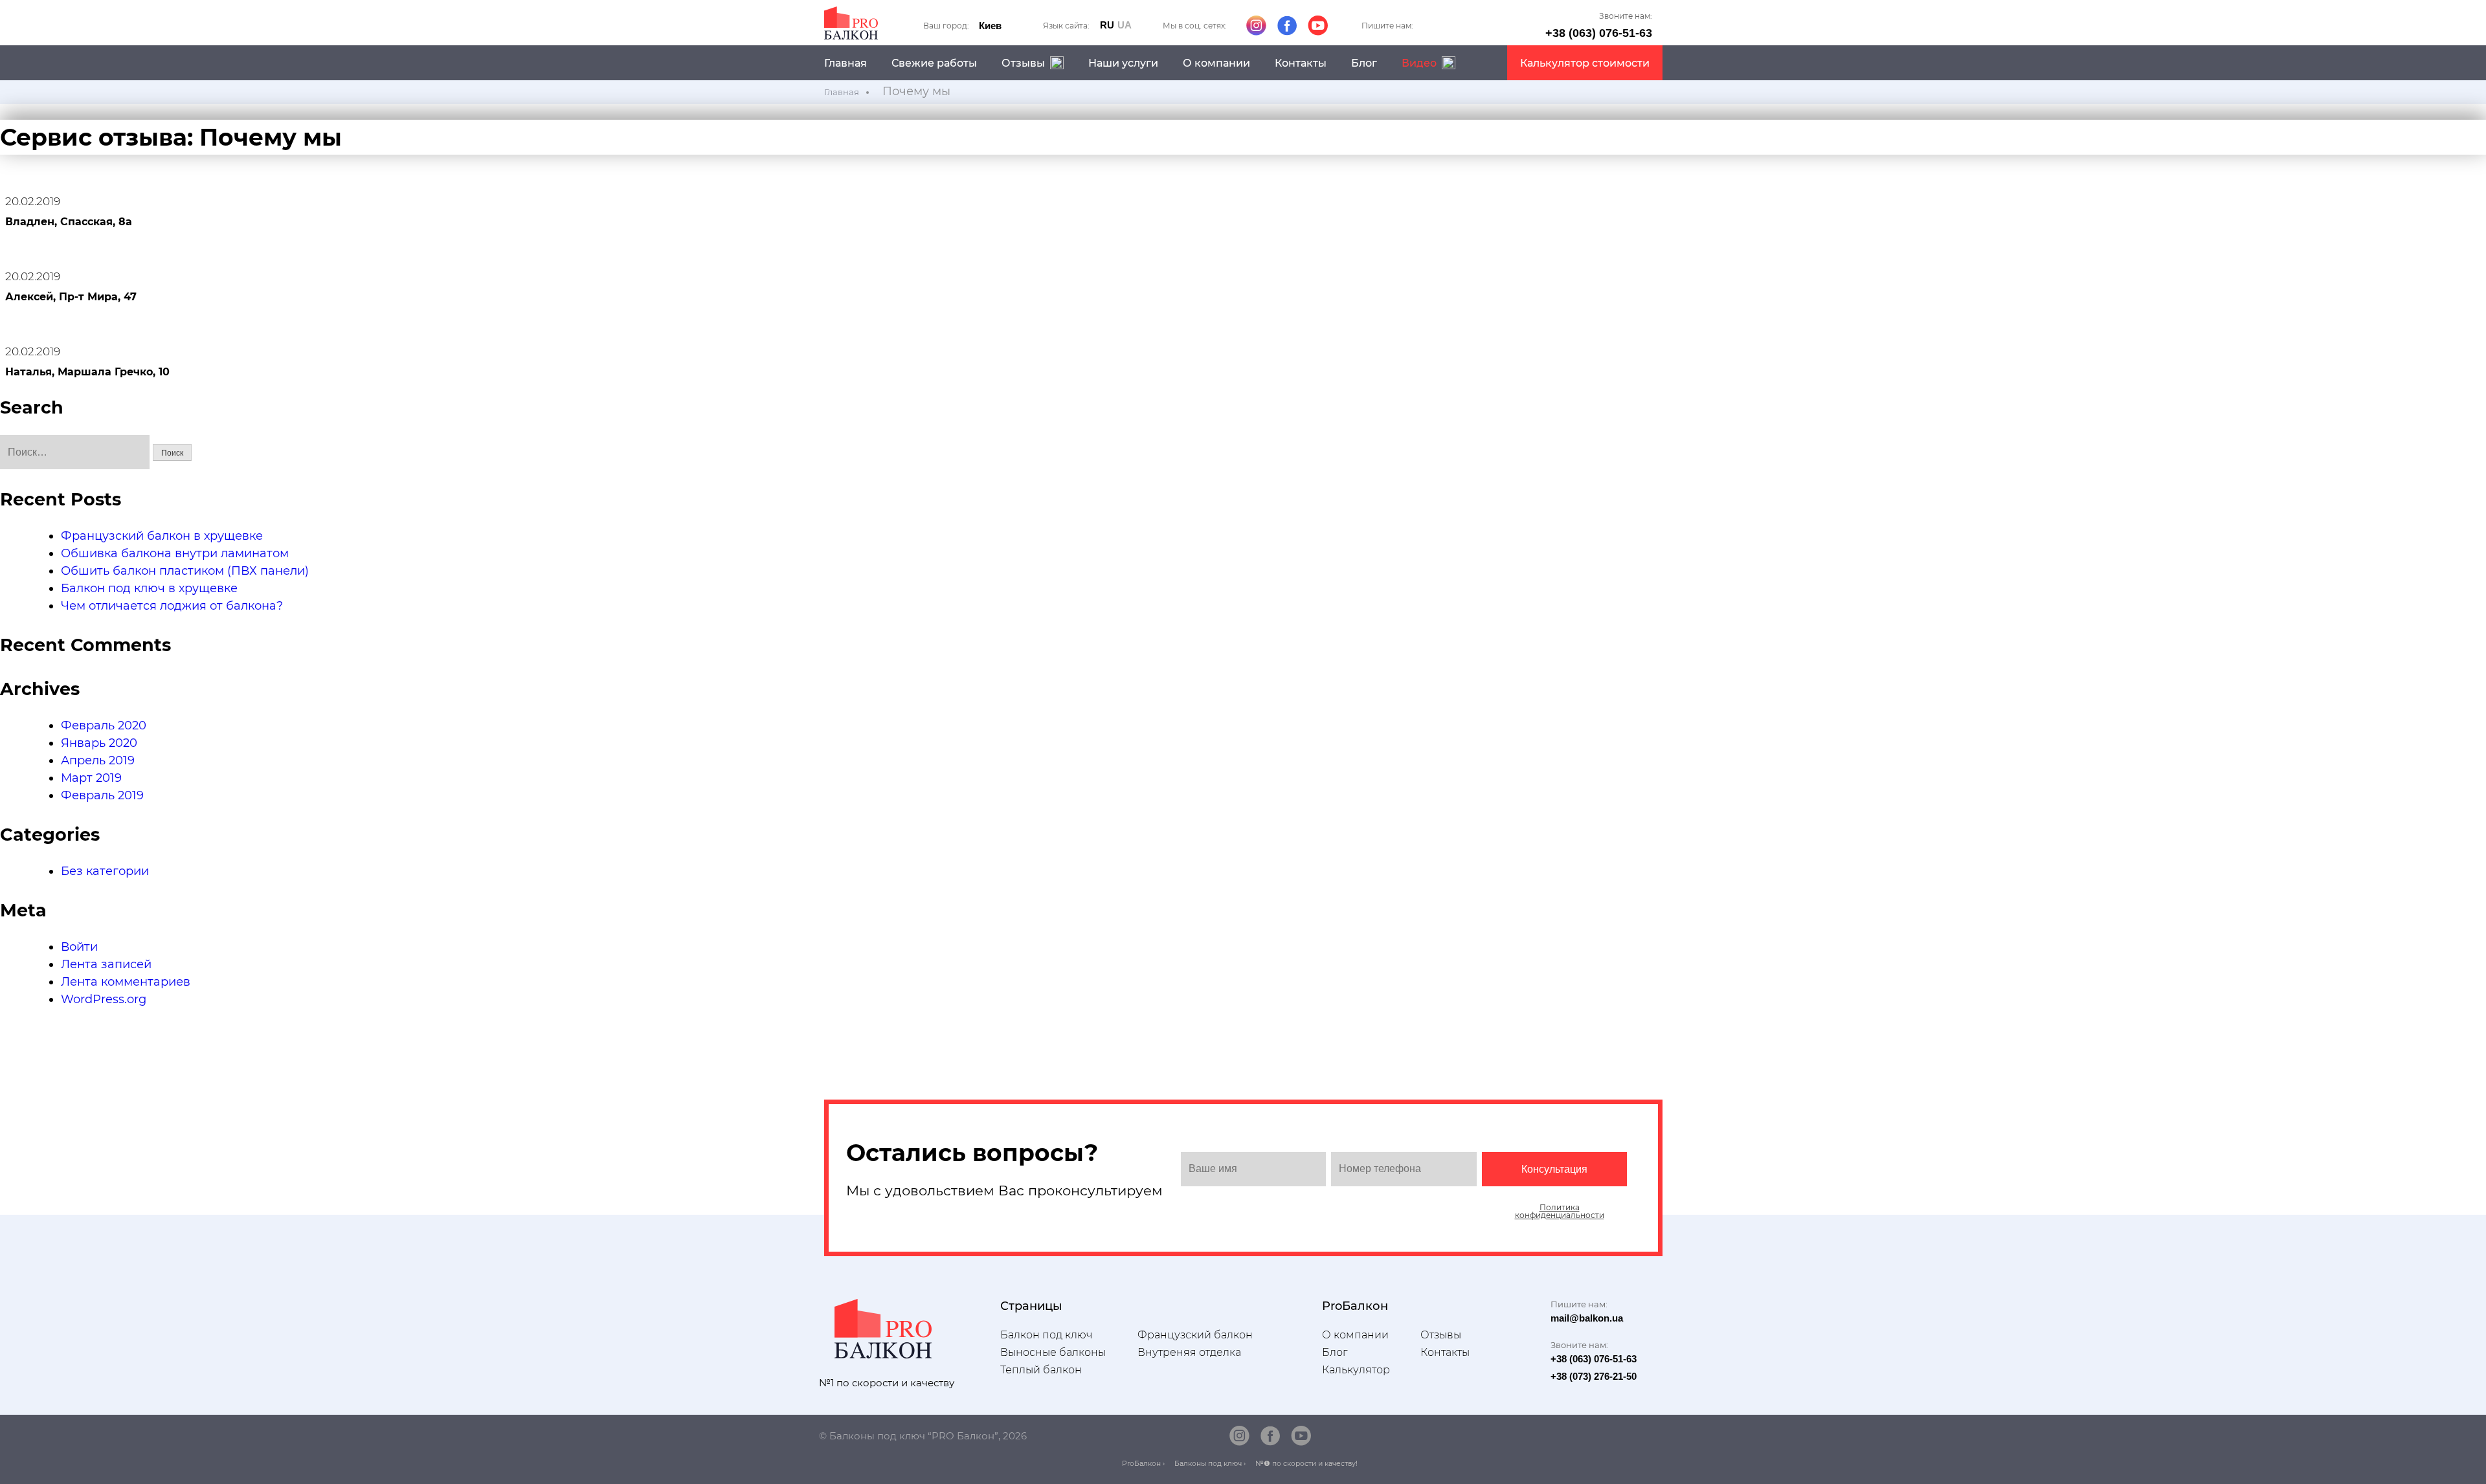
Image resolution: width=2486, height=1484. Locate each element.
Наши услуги (1123, 63)
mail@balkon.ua (1587, 1318)
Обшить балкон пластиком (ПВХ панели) (185, 571)
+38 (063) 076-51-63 (1599, 33)
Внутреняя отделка (1189, 1352)
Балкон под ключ (1046, 1335)
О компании (1216, 63)
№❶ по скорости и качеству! (1306, 1464)
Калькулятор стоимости (1585, 63)
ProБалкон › (1143, 1464)
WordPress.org (104, 999)
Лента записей (106, 964)
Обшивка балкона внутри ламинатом (175, 553)
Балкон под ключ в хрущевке (149, 588)
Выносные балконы (1053, 1352)
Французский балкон (1195, 1335)
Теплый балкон (1041, 1370)
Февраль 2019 (102, 795)
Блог (1364, 63)
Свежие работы (934, 63)
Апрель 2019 (98, 760)
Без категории (105, 871)
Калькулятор (1356, 1370)
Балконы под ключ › (1210, 1464)
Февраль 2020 (104, 725)
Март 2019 (91, 778)
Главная (845, 63)
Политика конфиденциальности (1560, 1212)
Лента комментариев (126, 982)
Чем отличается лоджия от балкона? (172, 606)
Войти (79, 947)
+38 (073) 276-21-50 (1594, 1376)
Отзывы (1441, 1335)
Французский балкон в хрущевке (162, 536)
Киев (990, 26)
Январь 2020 (99, 743)
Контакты (1301, 63)
